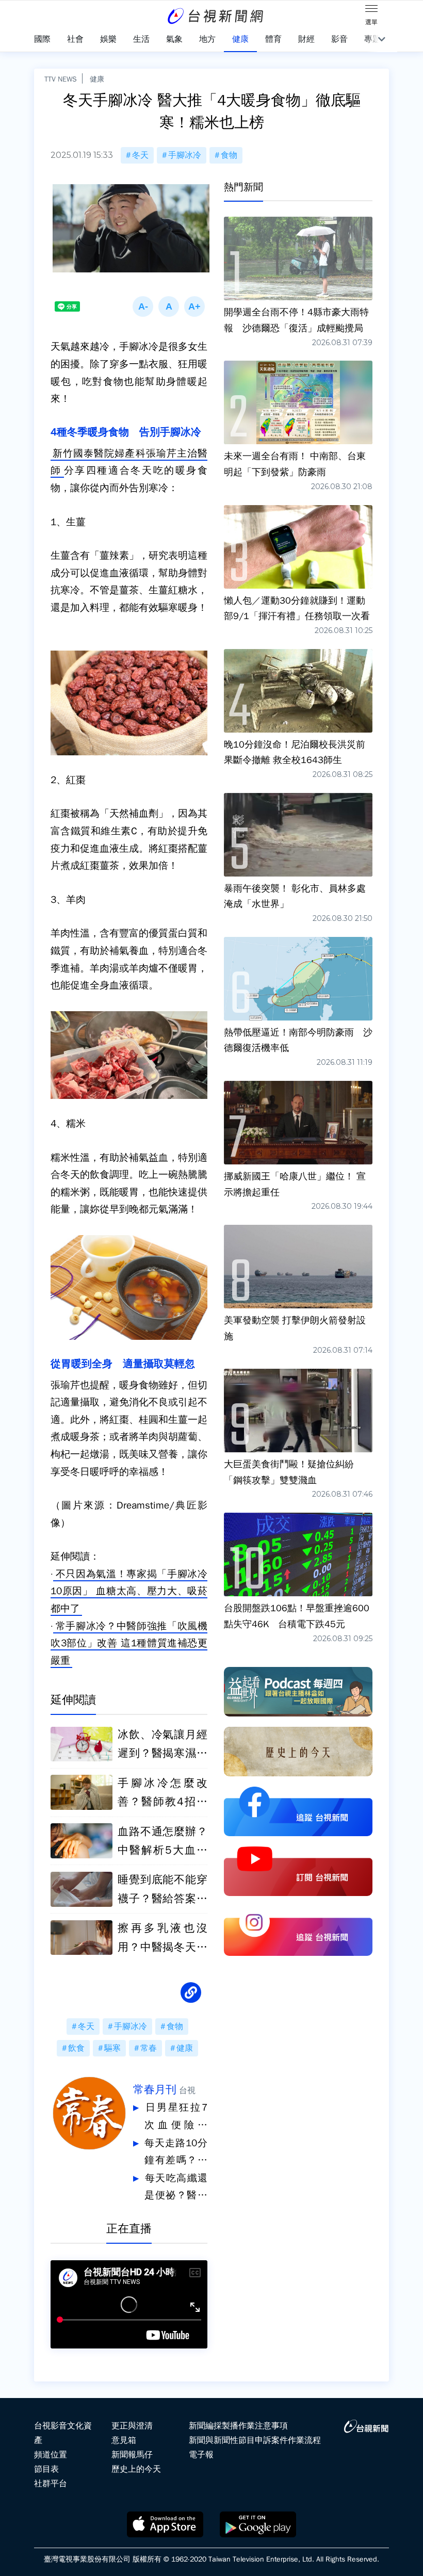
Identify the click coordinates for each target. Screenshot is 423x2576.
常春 (149, 2048)
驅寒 (112, 2048)
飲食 (76, 2048)
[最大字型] (194, 306)
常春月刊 (155, 2089)
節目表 (46, 2469)
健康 (97, 79)
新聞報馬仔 (132, 2455)
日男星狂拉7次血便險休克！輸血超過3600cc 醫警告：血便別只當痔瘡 (176, 2118)
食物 (229, 155)
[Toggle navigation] (371, 10)
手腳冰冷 (185, 155)
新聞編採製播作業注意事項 (238, 2426)
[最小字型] (143, 306)
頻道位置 (51, 2455)
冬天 (140, 155)
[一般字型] (169, 306)
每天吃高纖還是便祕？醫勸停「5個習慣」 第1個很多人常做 (176, 2188)
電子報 (201, 2455)
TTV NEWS (61, 79)
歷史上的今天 (136, 2469)
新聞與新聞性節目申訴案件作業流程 (255, 2440)
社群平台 (51, 2484)
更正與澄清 (132, 2426)
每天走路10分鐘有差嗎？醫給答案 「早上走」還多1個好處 (176, 2153)
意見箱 (124, 2440)
